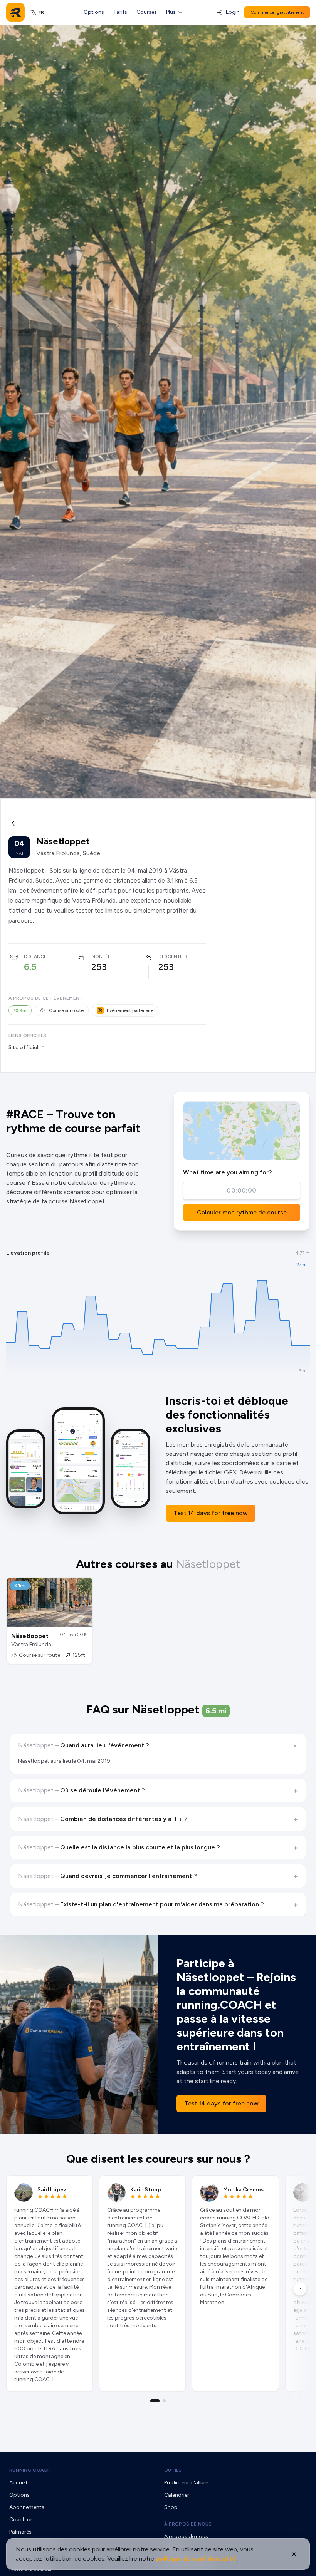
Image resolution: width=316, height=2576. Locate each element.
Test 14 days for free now (211, 1513)
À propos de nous (188, 2524)
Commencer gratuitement (277, 12)
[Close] (294, 2554)
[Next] (300, 2289)
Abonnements (27, 2507)
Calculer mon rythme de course (242, 1212)
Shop (171, 2507)
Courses (147, 12)
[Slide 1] (155, 2401)
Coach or (21, 2520)
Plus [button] (171, 12)
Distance (35, 956)
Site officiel (23, 1048)
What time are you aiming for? (227, 1172)
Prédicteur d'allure (186, 2483)
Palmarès (20, 2532)
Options (94, 12)
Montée (101, 956)
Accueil (18, 2483)
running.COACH (30, 2470)
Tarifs (120, 12)
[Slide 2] (164, 2401)
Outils (173, 2470)
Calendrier (177, 2495)
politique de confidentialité (196, 2558)
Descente (171, 956)
